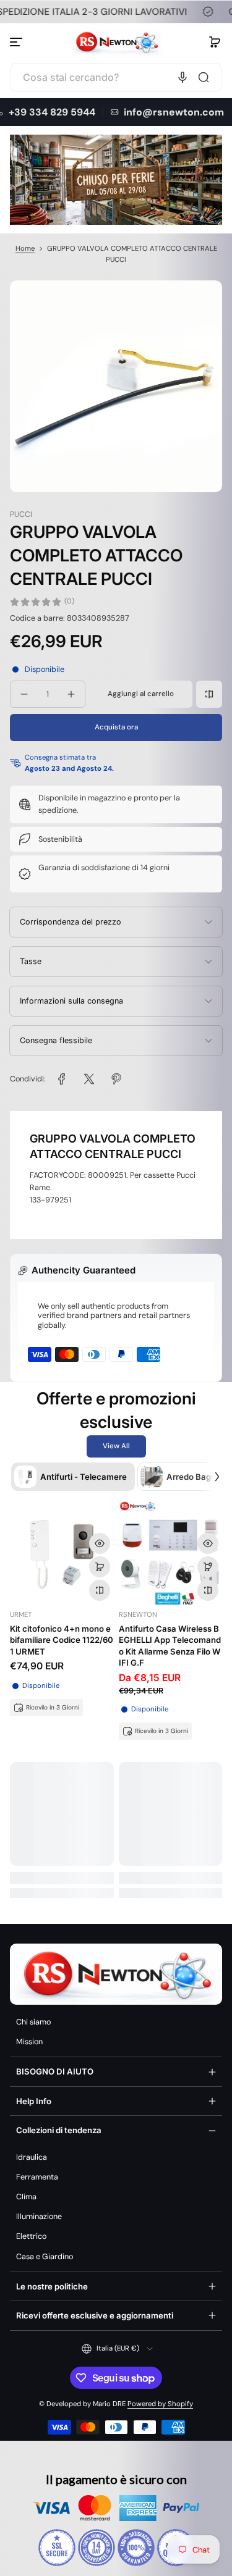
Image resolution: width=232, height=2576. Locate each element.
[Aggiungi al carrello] (100, 1567)
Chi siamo (33, 2022)
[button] (215, 42)
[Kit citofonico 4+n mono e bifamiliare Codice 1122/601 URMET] (62, 1553)
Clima (26, 2197)
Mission (29, 2042)
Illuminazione (39, 2217)
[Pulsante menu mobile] (17, 42)
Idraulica (32, 2157)
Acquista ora (116, 727)
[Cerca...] (204, 77)
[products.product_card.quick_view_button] (100, 1543)
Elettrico (31, 2236)
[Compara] (209, 694)
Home (25, 249)
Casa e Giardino (45, 2257)
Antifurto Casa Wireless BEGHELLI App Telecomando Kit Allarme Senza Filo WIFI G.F (170, 1646)
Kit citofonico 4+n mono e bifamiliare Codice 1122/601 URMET (62, 1640)
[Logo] (116, 42)
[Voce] (183, 77)
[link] (62, 1079)
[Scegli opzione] (208, 1567)
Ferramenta (37, 2177)
